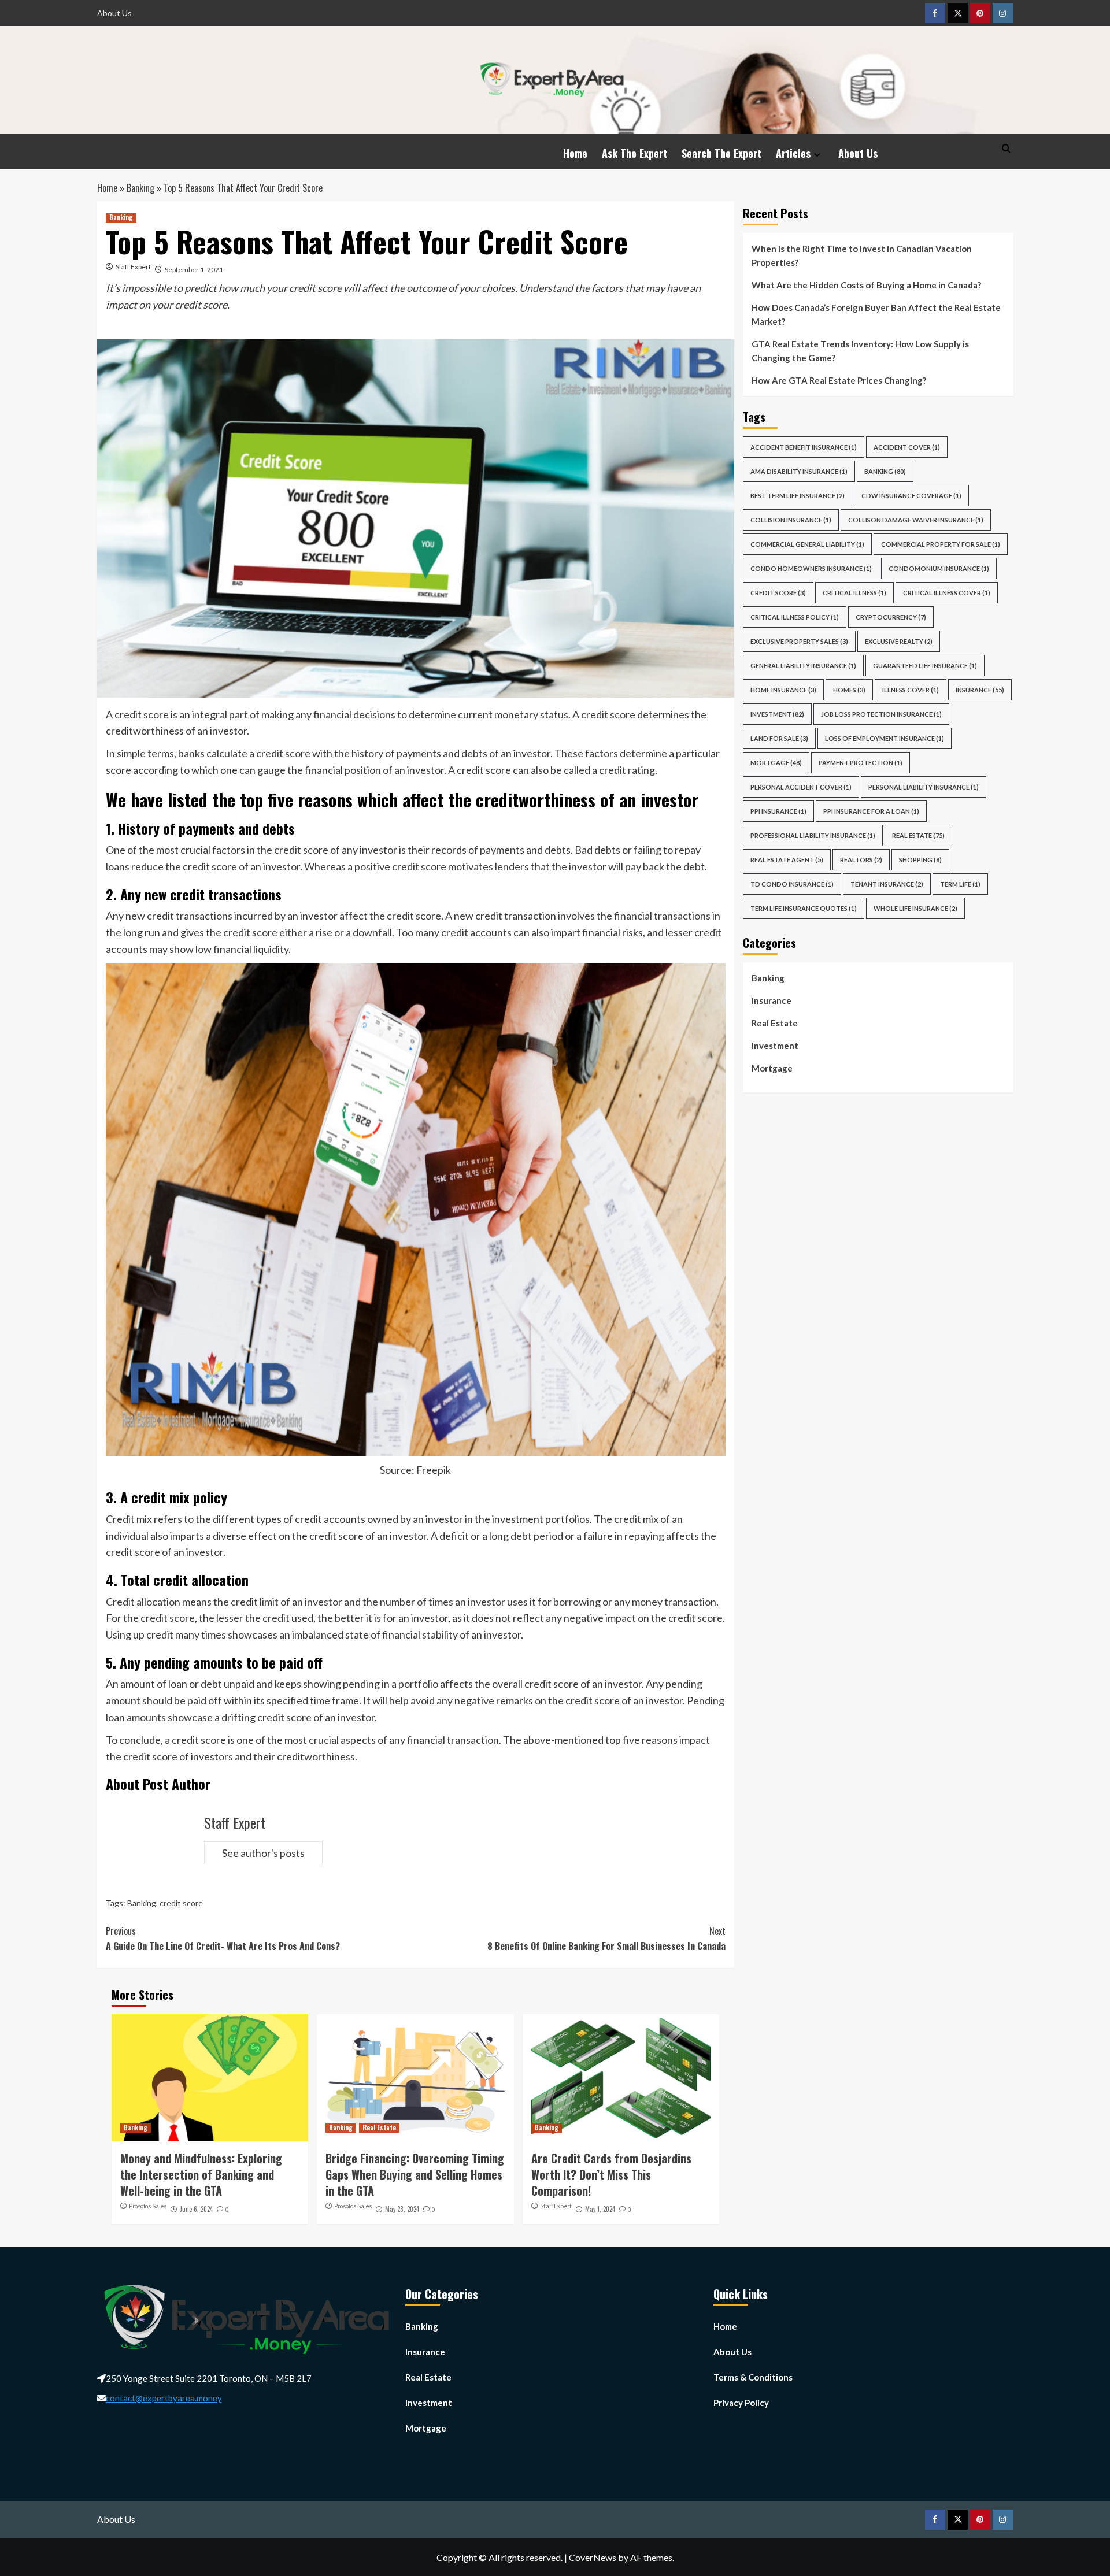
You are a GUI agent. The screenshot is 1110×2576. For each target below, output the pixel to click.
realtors (861, 860)
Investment (777, 714)
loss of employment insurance (885, 738)
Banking (140, 188)
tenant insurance (887, 884)
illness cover (911, 690)
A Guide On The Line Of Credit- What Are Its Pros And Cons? (223, 1939)
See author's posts (263, 1853)
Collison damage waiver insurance (916, 520)
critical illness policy (795, 617)
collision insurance (791, 520)
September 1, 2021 (194, 270)
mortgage (776, 763)
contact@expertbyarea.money (164, 2398)
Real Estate (379, 2127)
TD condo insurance (792, 884)
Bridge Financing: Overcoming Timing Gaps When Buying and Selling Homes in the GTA (415, 2174)
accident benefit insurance (804, 447)
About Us (114, 13)
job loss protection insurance (881, 714)
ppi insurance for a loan (871, 811)
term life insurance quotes (804, 908)
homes (849, 690)
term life (960, 884)
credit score (181, 1903)
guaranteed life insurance (925, 666)
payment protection (861, 763)
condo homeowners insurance (811, 568)
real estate (918, 835)
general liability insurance (803, 666)
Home (575, 153)
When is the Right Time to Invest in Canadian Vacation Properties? (862, 255)
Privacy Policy (741, 2403)
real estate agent (787, 860)
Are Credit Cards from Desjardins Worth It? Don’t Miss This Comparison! (611, 2174)
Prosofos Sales (148, 2206)
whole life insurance (915, 908)
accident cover (907, 447)
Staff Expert (133, 267)
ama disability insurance (799, 471)
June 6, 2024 (196, 2209)
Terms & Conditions (753, 2377)
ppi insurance (778, 811)
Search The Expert (721, 153)
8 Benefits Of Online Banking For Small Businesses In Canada (606, 1939)
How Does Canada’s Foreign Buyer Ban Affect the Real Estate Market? (876, 314)
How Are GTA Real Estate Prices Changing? (840, 380)
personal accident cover (801, 787)
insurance (980, 690)
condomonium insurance (939, 568)
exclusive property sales (799, 641)
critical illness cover (947, 593)
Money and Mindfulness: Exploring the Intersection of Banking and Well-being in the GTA (201, 2174)
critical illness (854, 593)
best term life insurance (798, 496)
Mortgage (772, 1068)
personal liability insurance (924, 787)
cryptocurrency (891, 617)
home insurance (783, 690)
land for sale (779, 738)
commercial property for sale (941, 544)
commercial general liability (807, 544)
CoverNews (593, 2557)
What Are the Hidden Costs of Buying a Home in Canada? (866, 285)
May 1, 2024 (600, 2209)
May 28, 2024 (402, 2209)
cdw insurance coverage (911, 496)
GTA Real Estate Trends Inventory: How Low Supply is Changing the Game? (860, 351)
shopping (920, 860)
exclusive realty (899, 641)
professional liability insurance (813, 835)
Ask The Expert (634, 153)
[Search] (1006, 148)
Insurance (772, 1000)
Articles (793, 153)
